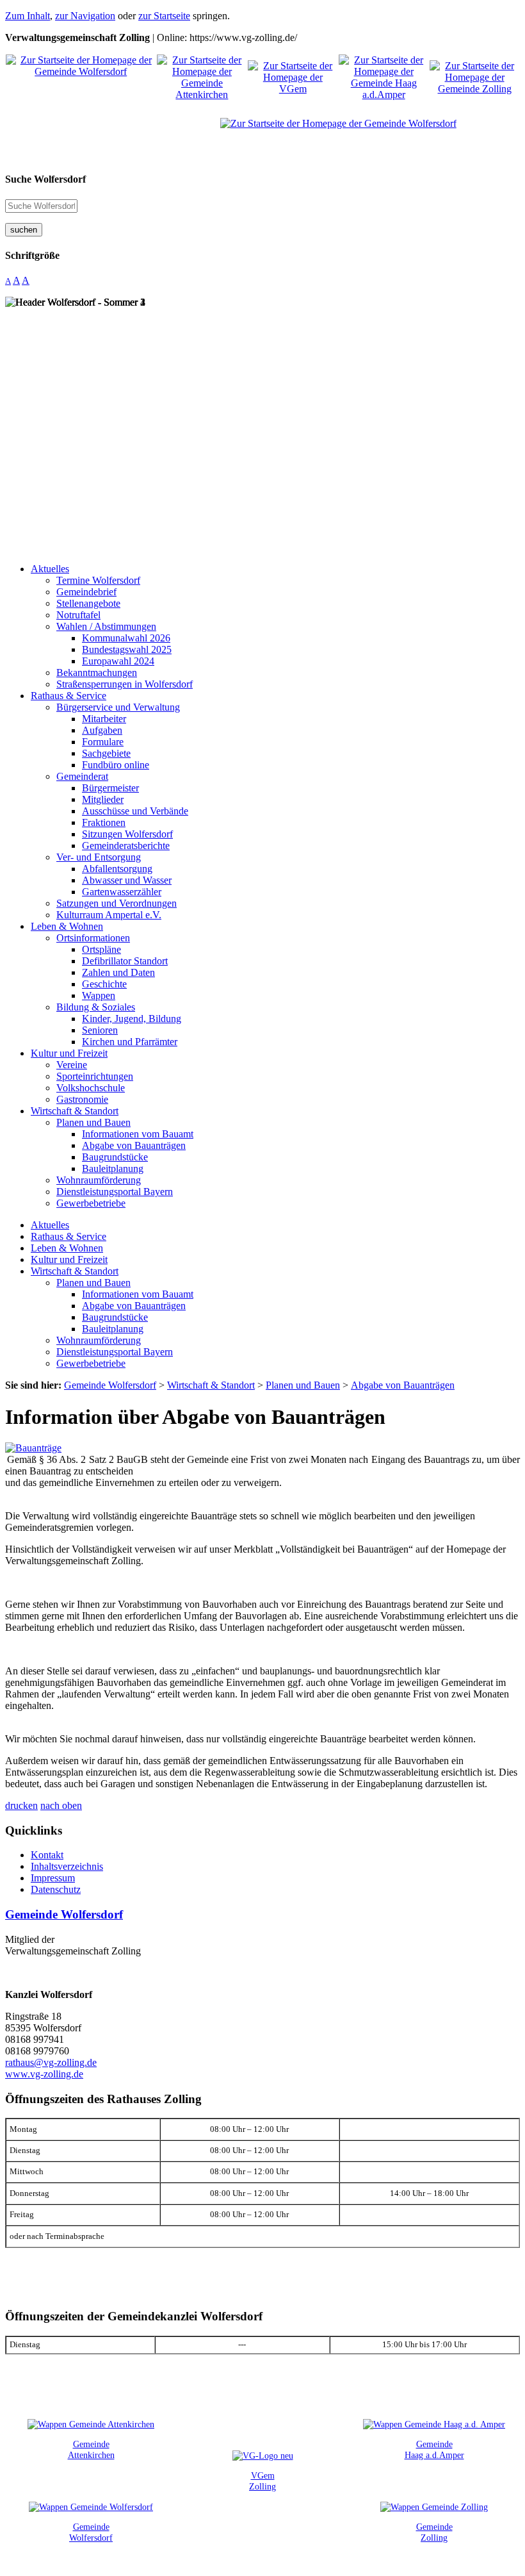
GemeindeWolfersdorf (91, 2532)
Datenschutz (56, 1889)
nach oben (61, 1805)
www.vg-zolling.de (44, 2074)
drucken (21, 1805)
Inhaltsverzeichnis (67, 1866)
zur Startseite (164, 16)
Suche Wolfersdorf (45, 179)
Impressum (53, 1878)
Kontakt (47, 1855)
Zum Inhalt (28, 16)
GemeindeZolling (434, 2532)
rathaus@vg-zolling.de (51, 2062)
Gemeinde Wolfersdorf (64, 1914)
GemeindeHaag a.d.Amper (434, 2449)
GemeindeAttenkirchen (91, 2449)
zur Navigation (85, 16)
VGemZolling (262, 2481)
